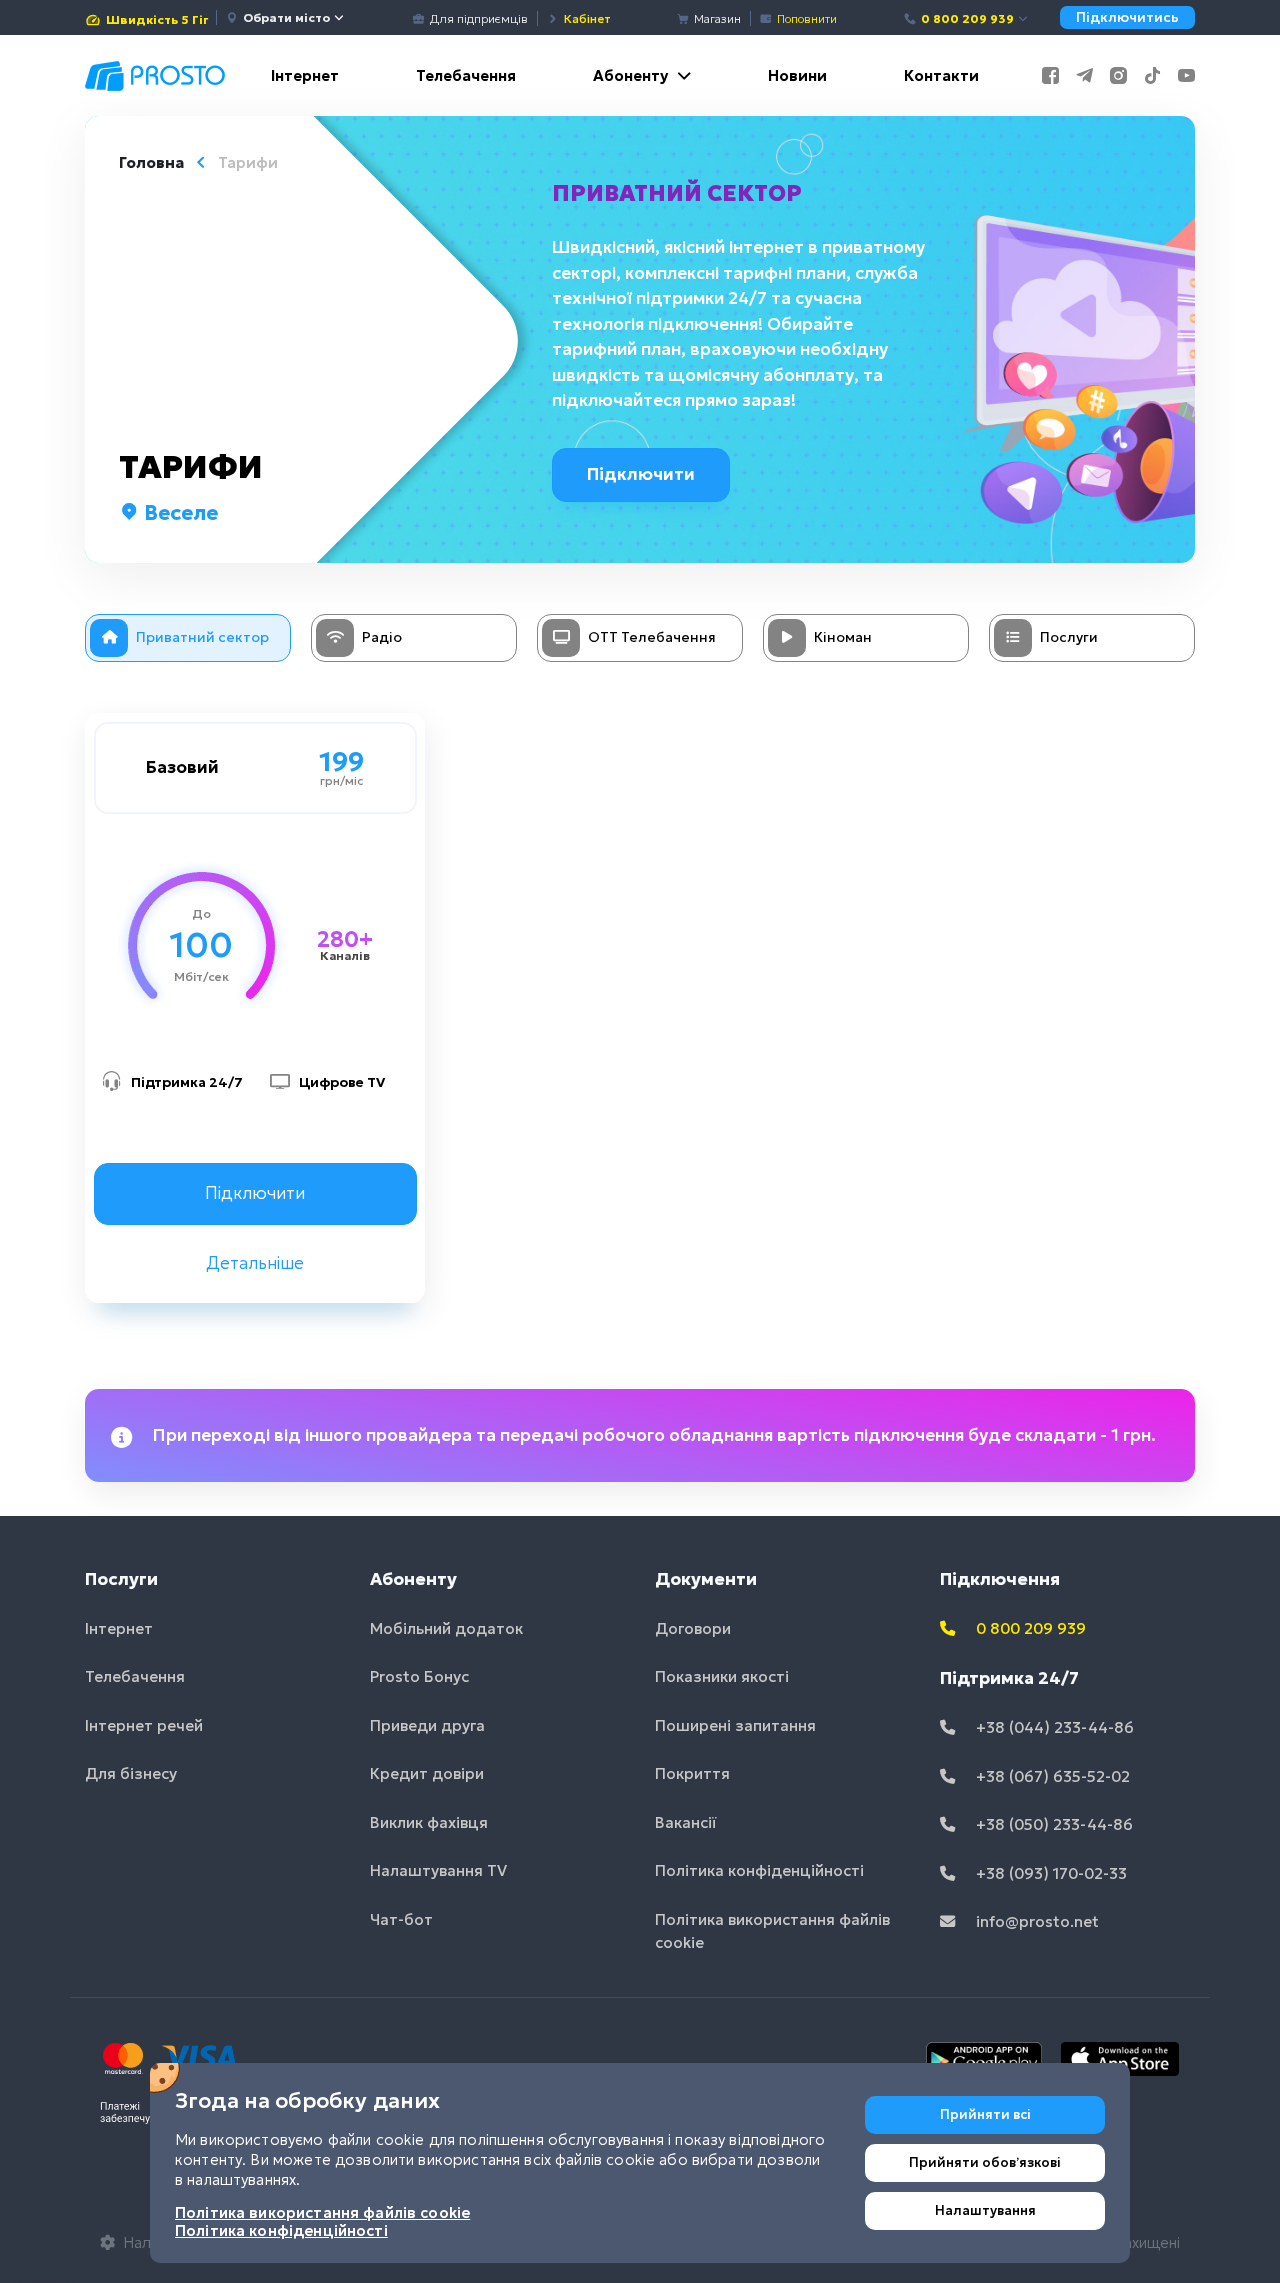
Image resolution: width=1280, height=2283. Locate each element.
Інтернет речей (144, 1725)
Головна (151, 162)
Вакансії (686, 1822)
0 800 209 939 (967, 18)
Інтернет (305, 75)
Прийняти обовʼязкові (985, 2162)
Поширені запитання (735, 1725)
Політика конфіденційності (759, 1870)
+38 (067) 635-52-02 (1051, 1776)
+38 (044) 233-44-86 (1053, 1727)
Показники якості (722, 1676)
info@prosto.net (1035, 1921)
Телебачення (466, 75)
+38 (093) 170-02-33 (1049, 1873)
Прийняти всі (985, 2114)
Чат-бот (401, 1919)
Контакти (941, 75)
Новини (797, 75)
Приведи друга (427, 1725)
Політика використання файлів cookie (772, 1931)
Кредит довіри (427, 1773)
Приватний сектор (677, 193)
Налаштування (985, 2210)
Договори (693, 1628)
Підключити (641, 474)
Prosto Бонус (419, 1676)
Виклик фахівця (429, 1822)
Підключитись (1127, 17)
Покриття (692, 1773)
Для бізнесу (131, 1773)
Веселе (178, 513)
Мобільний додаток (446, 1628)
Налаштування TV (438, 1870)
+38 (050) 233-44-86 (1052, 1824)
